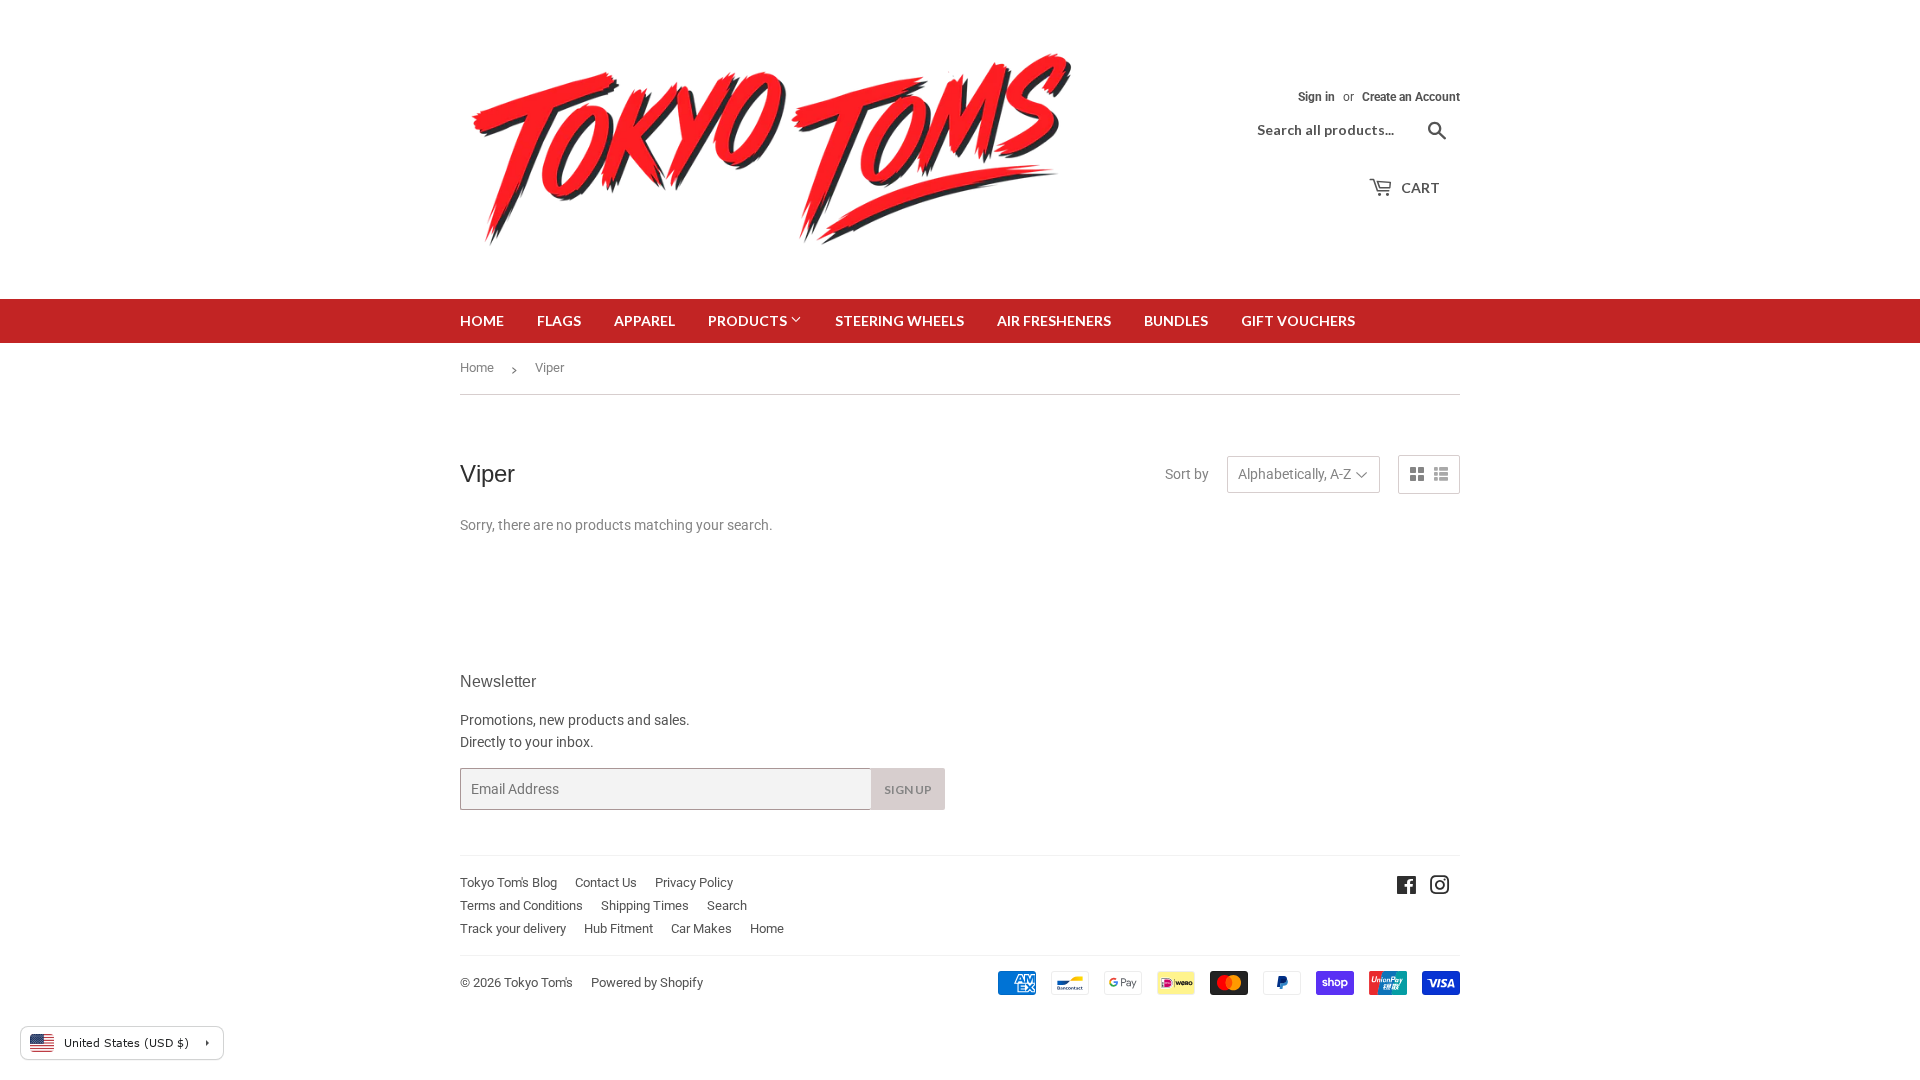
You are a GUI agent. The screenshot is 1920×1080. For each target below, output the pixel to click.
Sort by (1187, 474)
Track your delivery (513, 928)
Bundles (1176, 320)
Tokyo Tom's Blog (508, 882)
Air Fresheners (1054, 320)
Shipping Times (645, 905)
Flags (559, 320)
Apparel (644, 320)
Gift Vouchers (1298, 320)
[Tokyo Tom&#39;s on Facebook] (1406, 888)
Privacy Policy (694, 882)
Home (482, 320)
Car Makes (701, 928)
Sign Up (908, 789)
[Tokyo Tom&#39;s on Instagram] (1440, 888)
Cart (1419, 187)
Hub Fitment (618, 928)
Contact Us (606, 882)
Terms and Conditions (521, 905)
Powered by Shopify (647, 982)
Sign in (1316, 97)
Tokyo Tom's (538, 982)
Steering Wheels (899, 320)
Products (749, 320)
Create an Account (1411, 97)
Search (727, 905)
